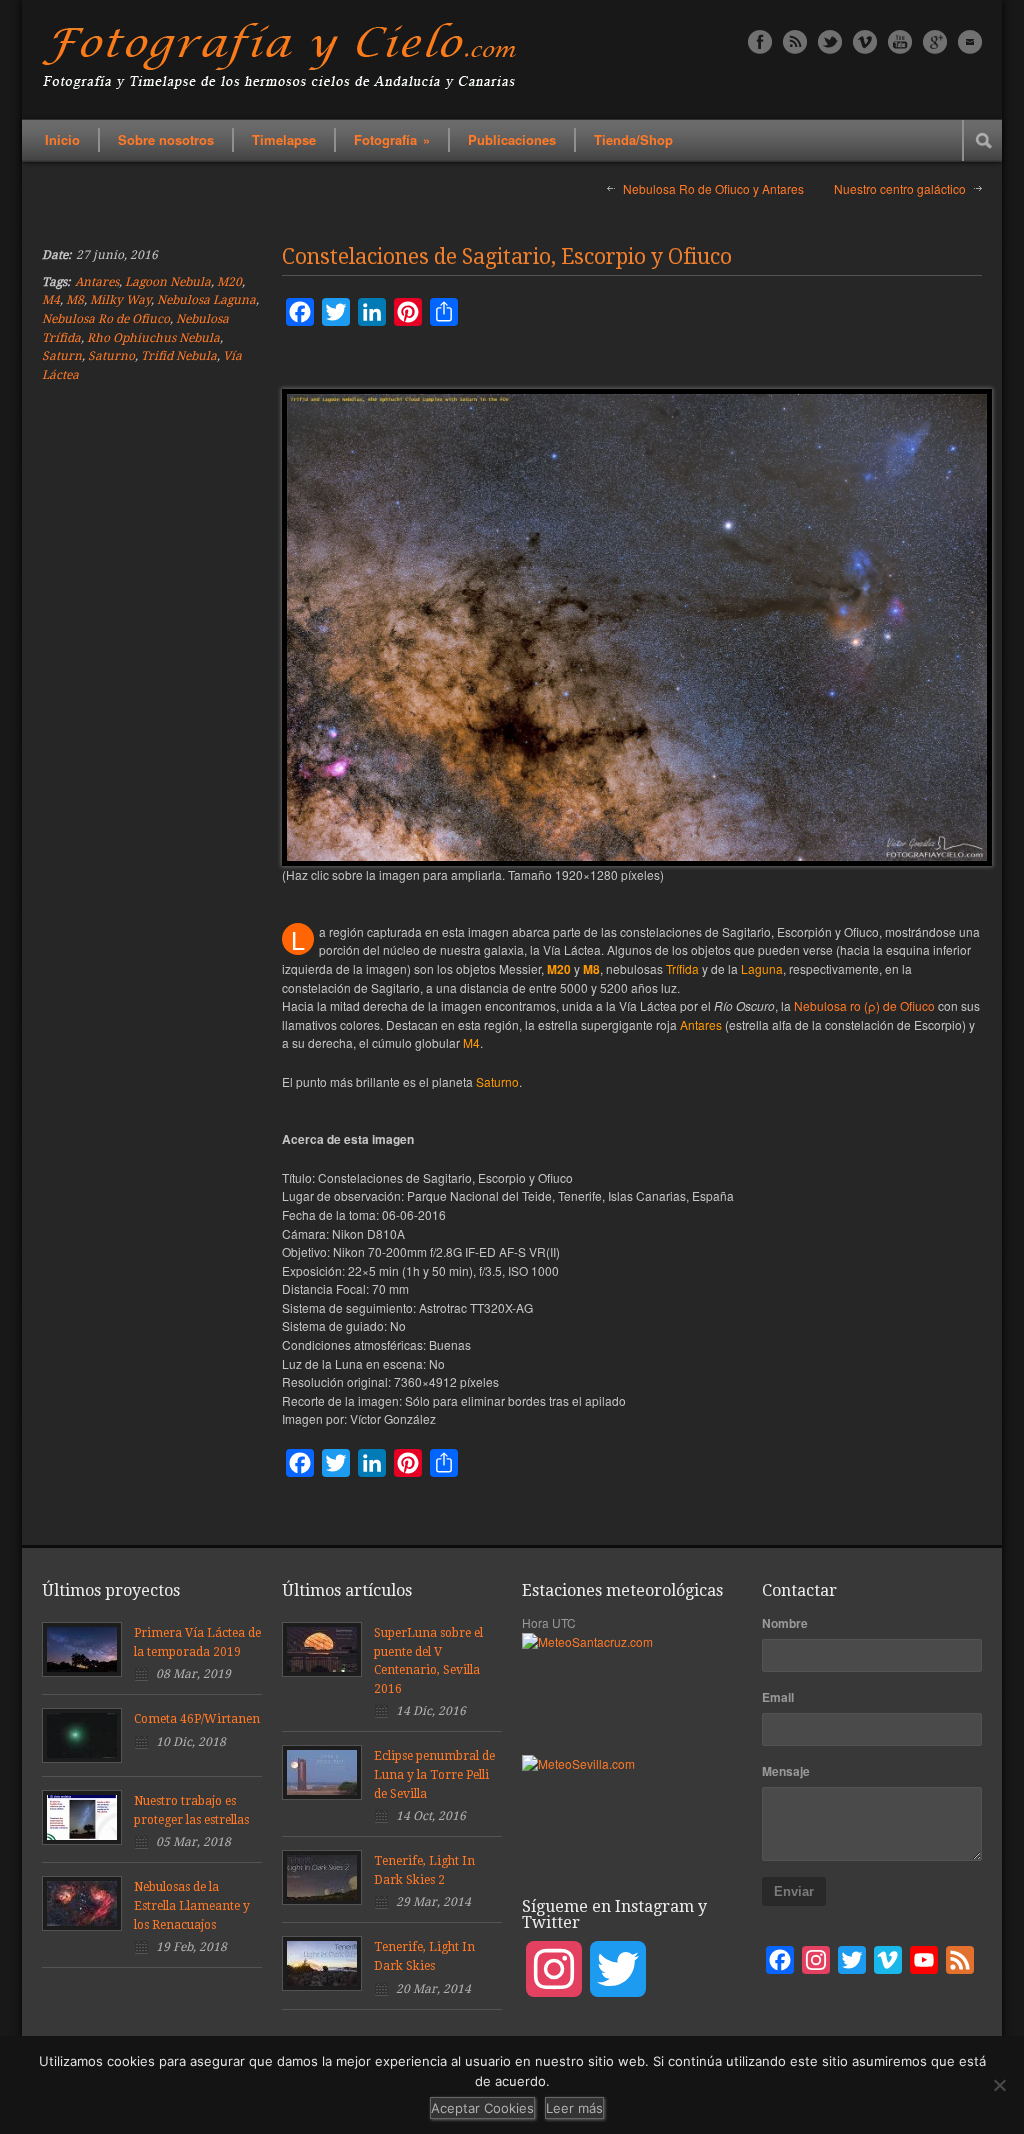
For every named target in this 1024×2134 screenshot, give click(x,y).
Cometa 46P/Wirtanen (197, 1719)
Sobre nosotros (166, 139)
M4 (51, 300)
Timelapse (284, 139)
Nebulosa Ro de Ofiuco (106, 319)
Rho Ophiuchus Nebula (153, 338)
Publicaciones (512, 139)
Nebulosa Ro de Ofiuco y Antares (713, 188)
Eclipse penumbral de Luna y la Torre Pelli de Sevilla (434, 1774)
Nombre (785, 1623)
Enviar (794, 1891)
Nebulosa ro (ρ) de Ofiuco (864, 1005)
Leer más (574, 2108)
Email (778, 1697)
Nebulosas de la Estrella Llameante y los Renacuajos (192, 1905)
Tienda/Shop (633, 139)
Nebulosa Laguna (206, 300)
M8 (75, 300)
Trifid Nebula (179, 356)
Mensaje (786, 1771)
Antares (97, 282)
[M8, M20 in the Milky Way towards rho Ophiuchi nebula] (637, 627)
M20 (229, 282)
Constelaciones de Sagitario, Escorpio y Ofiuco (507, 256)
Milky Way (120, 300)
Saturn (62, 356)
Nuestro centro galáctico (900, 188)
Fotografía (392, 139)
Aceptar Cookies (482, 2108)
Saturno (111, 356)
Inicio (62, 139)
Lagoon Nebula (168, 282)
